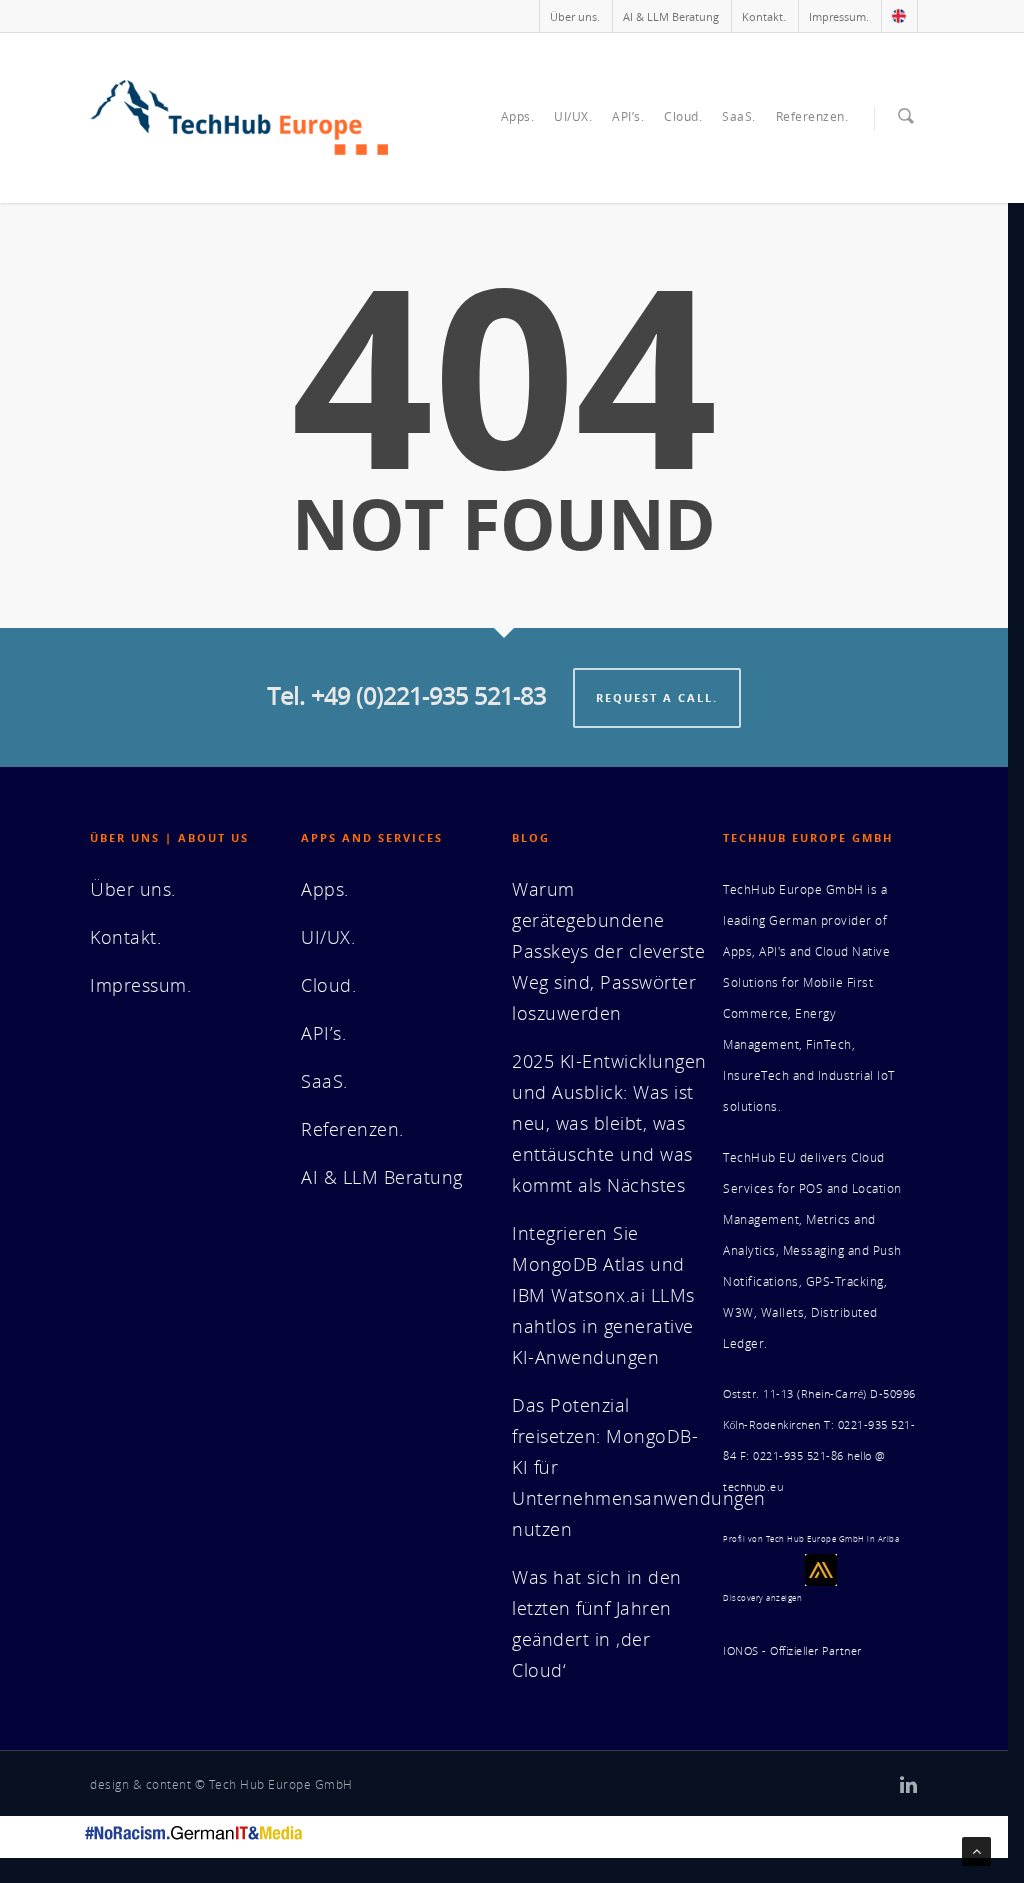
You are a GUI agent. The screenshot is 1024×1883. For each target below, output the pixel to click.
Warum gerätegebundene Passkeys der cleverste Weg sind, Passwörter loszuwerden (608, 951)
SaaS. (739, 116)
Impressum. (839, 16)
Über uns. (575, 16)
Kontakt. (764, 16)
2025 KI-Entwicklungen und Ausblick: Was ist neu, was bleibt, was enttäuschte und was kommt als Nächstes (609, 1123)
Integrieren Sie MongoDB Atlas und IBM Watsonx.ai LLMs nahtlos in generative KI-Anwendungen (603, 1295)
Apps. (518, 116)
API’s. (628, 116)
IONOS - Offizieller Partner (792, 1651)
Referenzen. (812, 116)
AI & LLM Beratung (671, 16)
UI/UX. (573, 116)
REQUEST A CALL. (657, 697)
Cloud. (683, 116)
